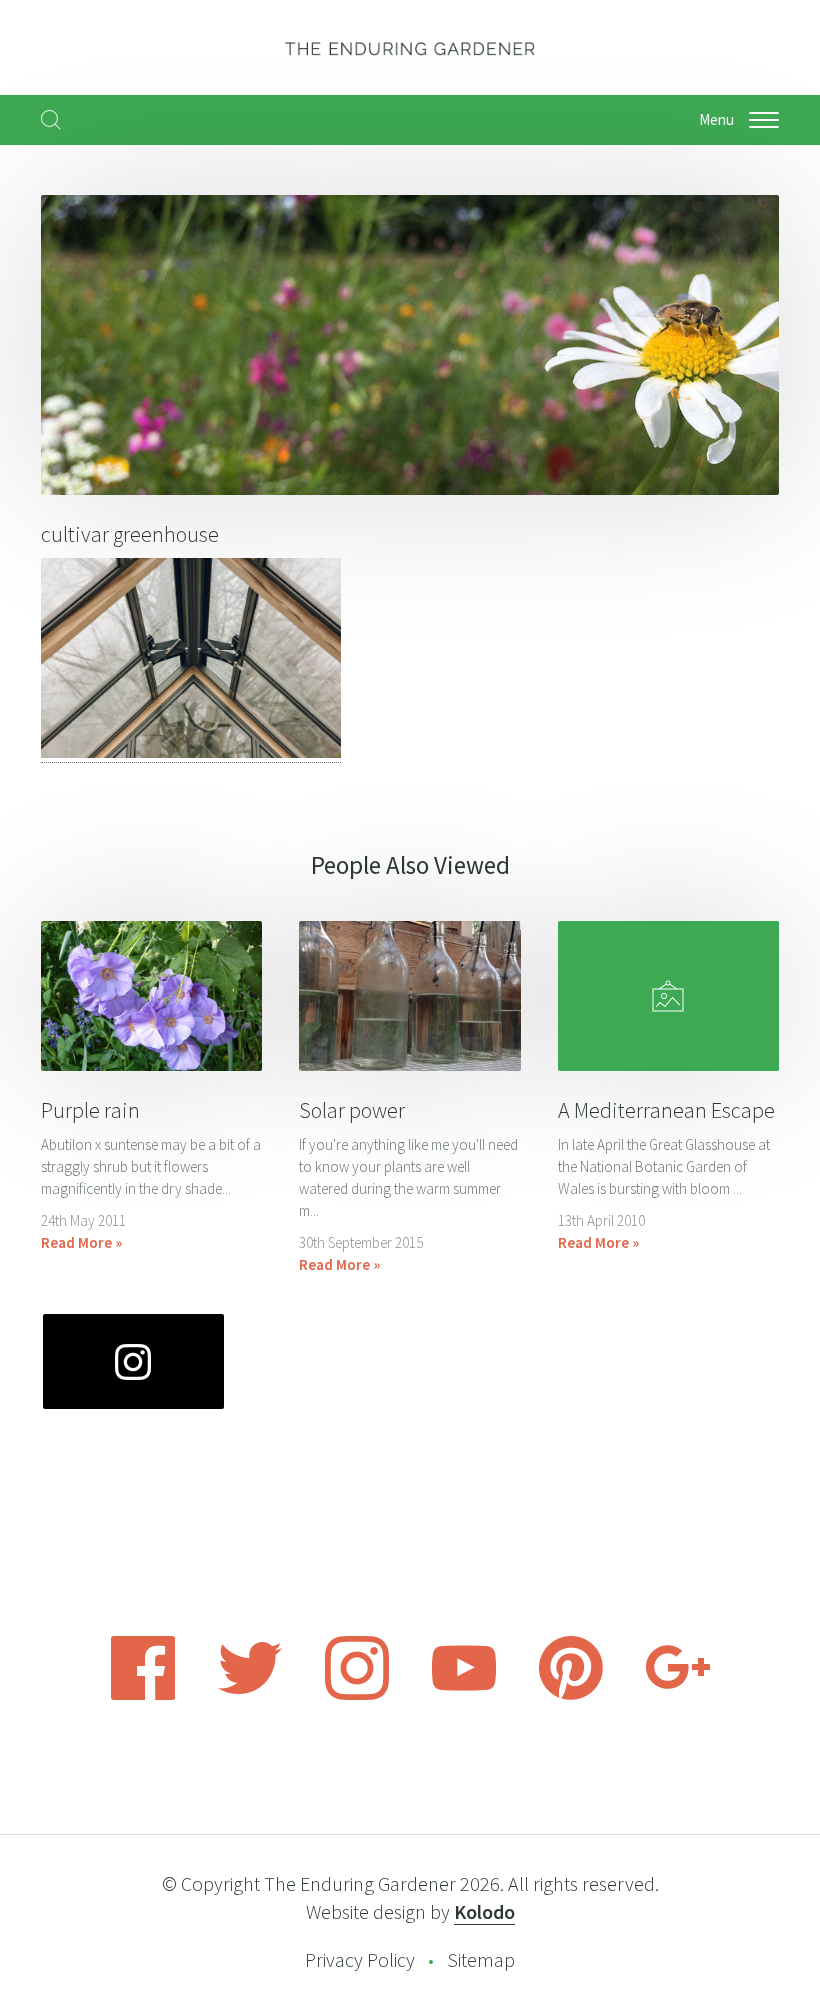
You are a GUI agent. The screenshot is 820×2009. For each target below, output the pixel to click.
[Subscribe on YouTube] (464, 1694)
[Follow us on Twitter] (250, 1694)
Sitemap (481, 1959)
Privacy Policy (360, 1959)
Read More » (81, 1242)
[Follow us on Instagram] (357, 1694)
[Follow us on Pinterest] (571, 1694)
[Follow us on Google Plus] (678, 1694)
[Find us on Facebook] (143, 1694)
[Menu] (764, 120)
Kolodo (484, 1911)
